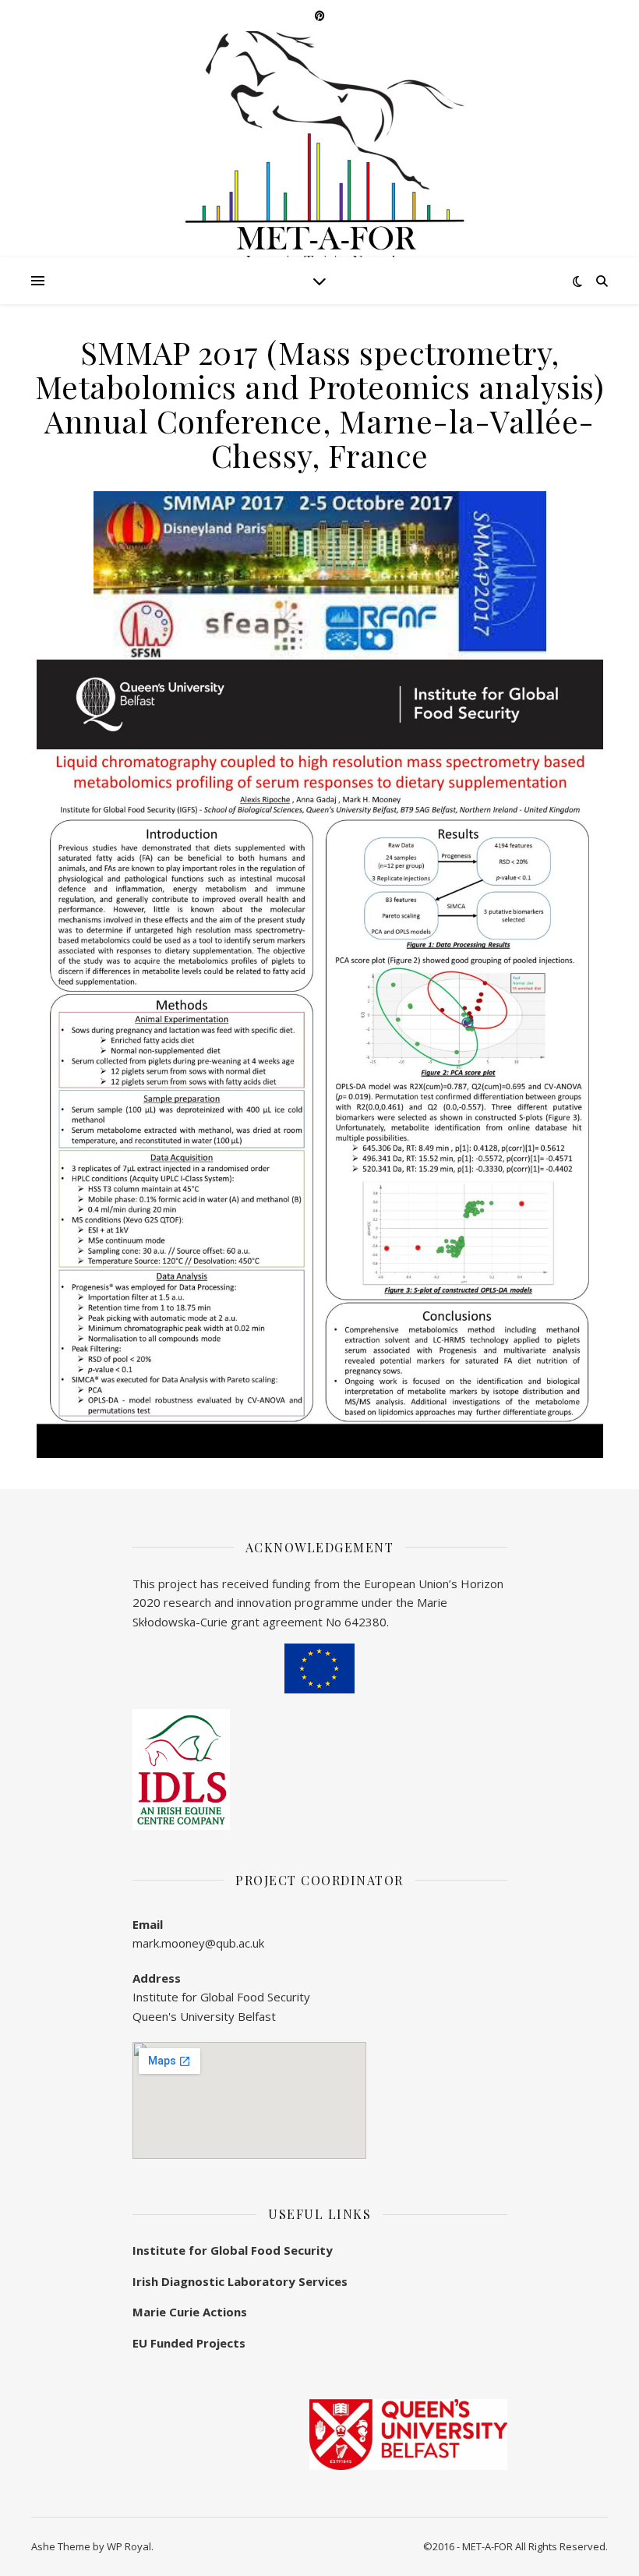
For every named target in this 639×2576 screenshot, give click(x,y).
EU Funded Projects (189, 2343)
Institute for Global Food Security (233, 2250)
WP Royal (129, 2546)
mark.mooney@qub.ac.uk (198, 1943)
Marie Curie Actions (190, 2312)
